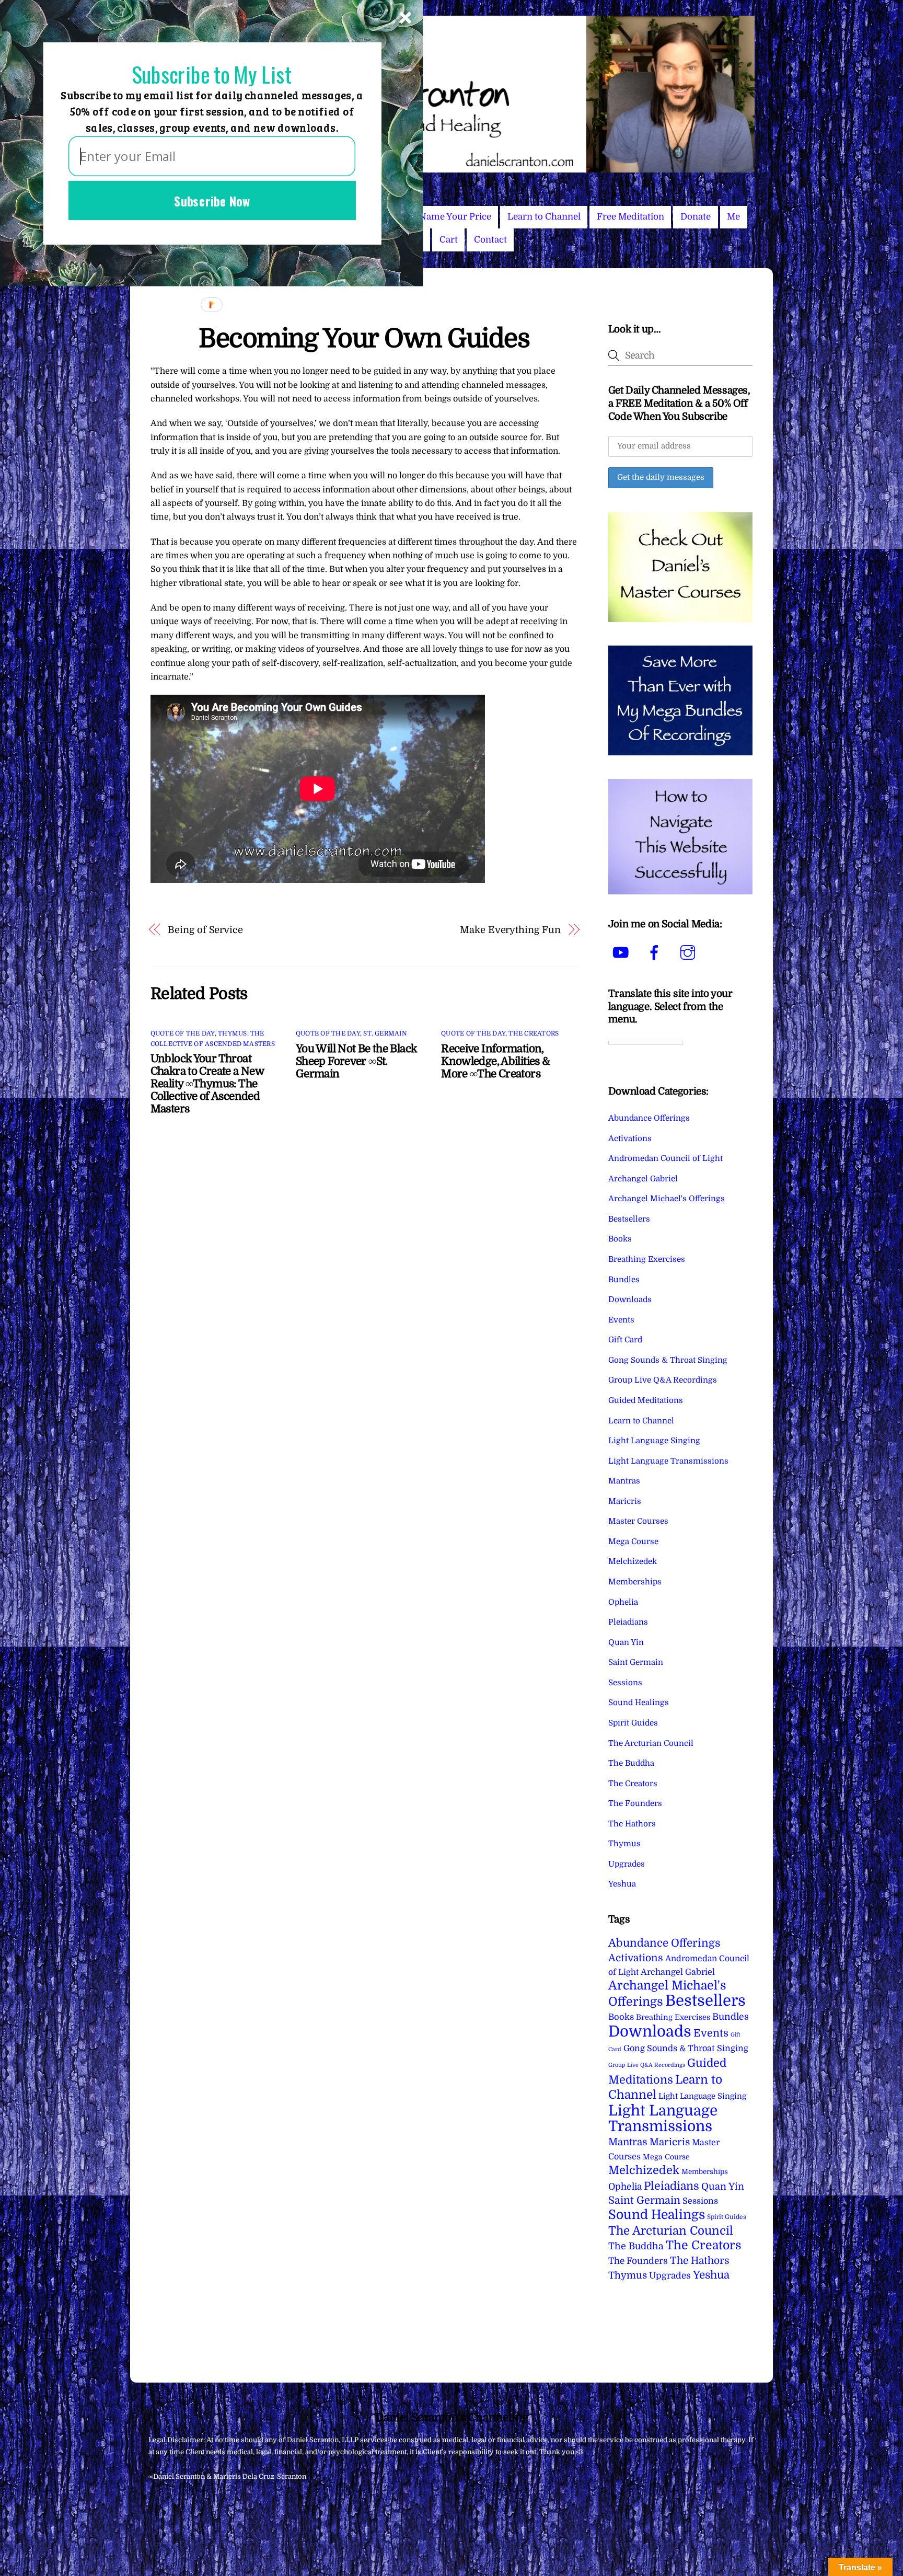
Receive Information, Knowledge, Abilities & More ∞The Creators (495, 1061)
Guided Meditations (646, 1400)
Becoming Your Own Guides (364, 338)
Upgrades (627, 1864)
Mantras (624, 1481)
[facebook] (656, 953)
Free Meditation (630, 217)
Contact (490, 240)
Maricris (625, 1501)
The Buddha (631, 1763)
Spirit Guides (633, 1723)
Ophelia (623, 1602)
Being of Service (205, 930)
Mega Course (633, 1542)
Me (733, 217)
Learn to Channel (544, 217)
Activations (630, 1138)
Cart (449, 240)
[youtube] (623, 953)
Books (620, 1239)
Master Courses (638, 1521)
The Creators (534, 1033)
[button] (212, 75)
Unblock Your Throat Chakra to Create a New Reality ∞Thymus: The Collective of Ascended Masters (207, 1084)
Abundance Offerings (649, 1118)
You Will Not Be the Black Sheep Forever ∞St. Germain (356, 1061)
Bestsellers (629, 1219)
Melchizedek (633, 1561)
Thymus (624, 1844)
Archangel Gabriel (643, 1179)
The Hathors (632, 1824)
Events (621, 1320)
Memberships (635, 1582)
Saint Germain (636, 1662)
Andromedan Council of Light (665, 1158)
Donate (696, 217)
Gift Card (625, 1340)
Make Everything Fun (510, 930)
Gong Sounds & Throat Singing (668, 1360)
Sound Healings (639, 1703)
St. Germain (385, 1033)
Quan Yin (626, 1642)
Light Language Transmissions (668, 1461)
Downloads (630, 1299)
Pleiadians (628, 1622)
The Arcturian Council (651, 1743)
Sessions (625, 1683)
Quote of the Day (183, 1033)
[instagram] (690, 953)
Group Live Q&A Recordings (663, 1380)
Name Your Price (455, 217)
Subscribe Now (212, 200)
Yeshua (622, 1884)
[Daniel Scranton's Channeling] (451, 168)
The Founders (635, 1803)
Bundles (624, 1280)
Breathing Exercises (647, 1259)
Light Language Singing (654, 1441)
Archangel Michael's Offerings (667, 1199)
